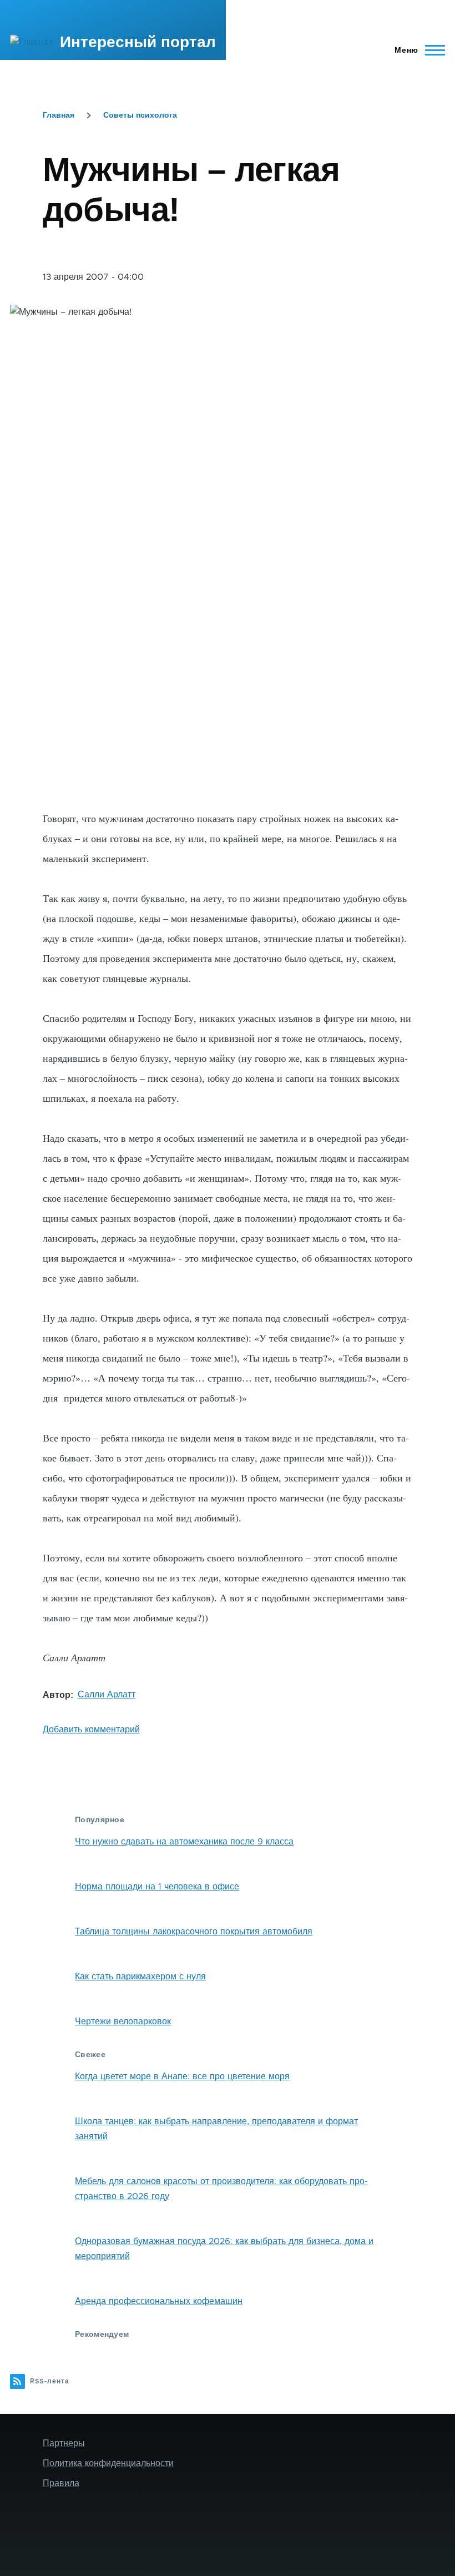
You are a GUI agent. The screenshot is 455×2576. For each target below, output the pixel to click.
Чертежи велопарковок (123, 2022)
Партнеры (64, 2443)
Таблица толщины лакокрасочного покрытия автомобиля (194, 1932)
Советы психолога (140, 115)
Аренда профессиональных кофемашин (159, 2301)
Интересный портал (138, 42)
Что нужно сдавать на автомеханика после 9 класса (184, 1842)
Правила (61, 2483)
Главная (59, 115)
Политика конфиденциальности (108, 2463)
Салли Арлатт (107, 1695)
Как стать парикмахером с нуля (140, 1977)
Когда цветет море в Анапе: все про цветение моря (182, 2076)
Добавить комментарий (91, 1730)
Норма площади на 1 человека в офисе (157, 1887)
